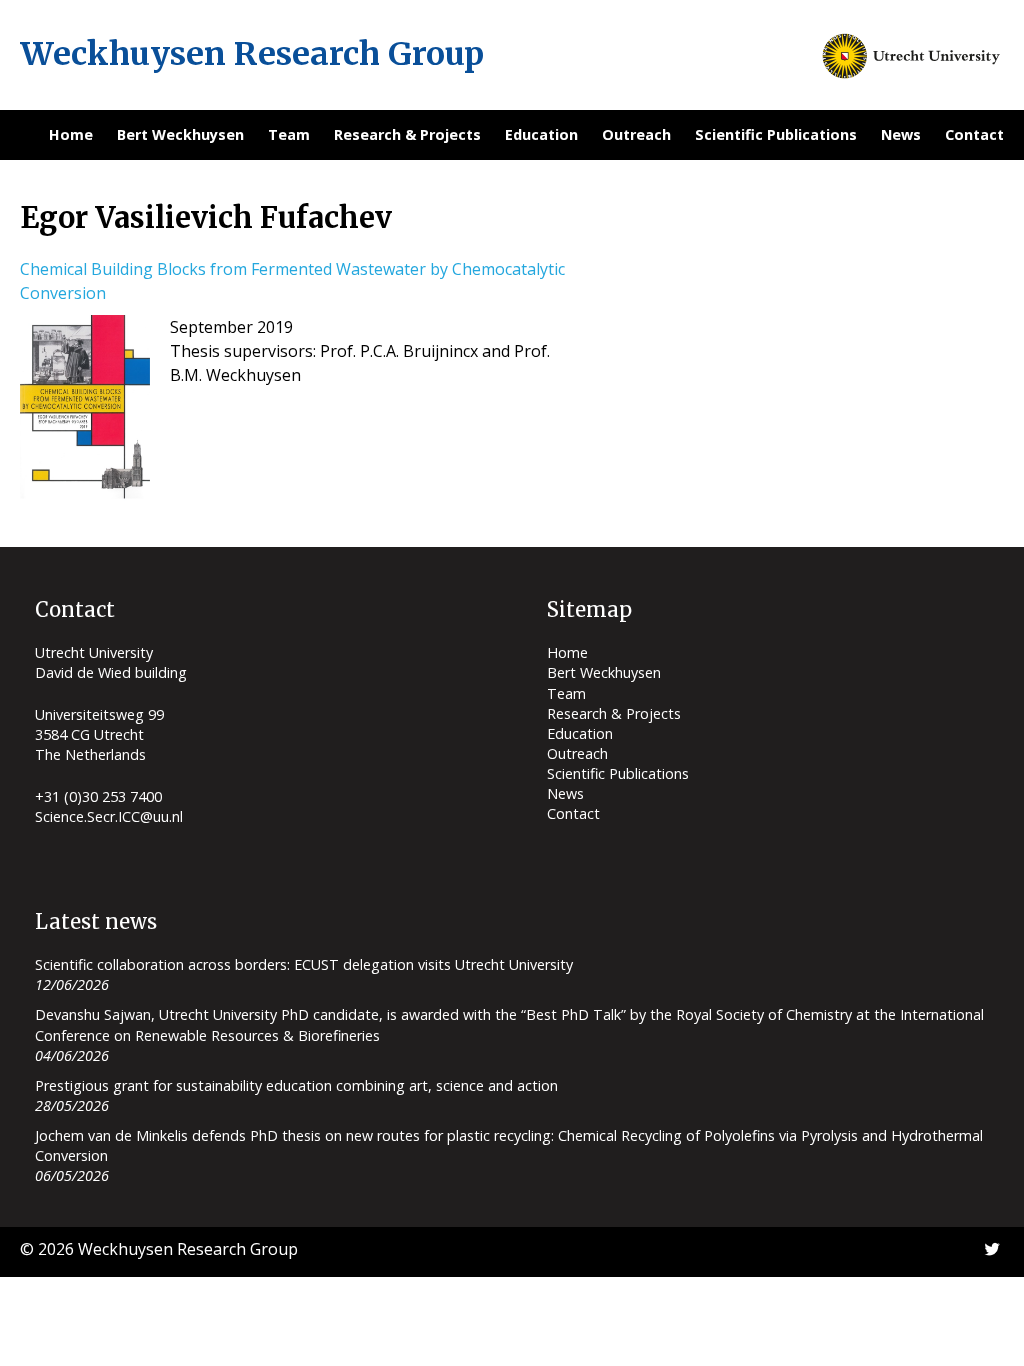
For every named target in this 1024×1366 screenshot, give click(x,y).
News (901, 134)
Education (541, 134)
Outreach (636, 134)
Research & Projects (407, 134)
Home (71, 134)
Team (289, 134)
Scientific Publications (776, 134)
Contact (974, 134)
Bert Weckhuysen (180, 134)
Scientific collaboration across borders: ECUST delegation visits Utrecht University (304, 964)
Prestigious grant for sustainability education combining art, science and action (296, 1085)
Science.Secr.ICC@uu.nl (109, 816)
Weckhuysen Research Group (252, 54)
